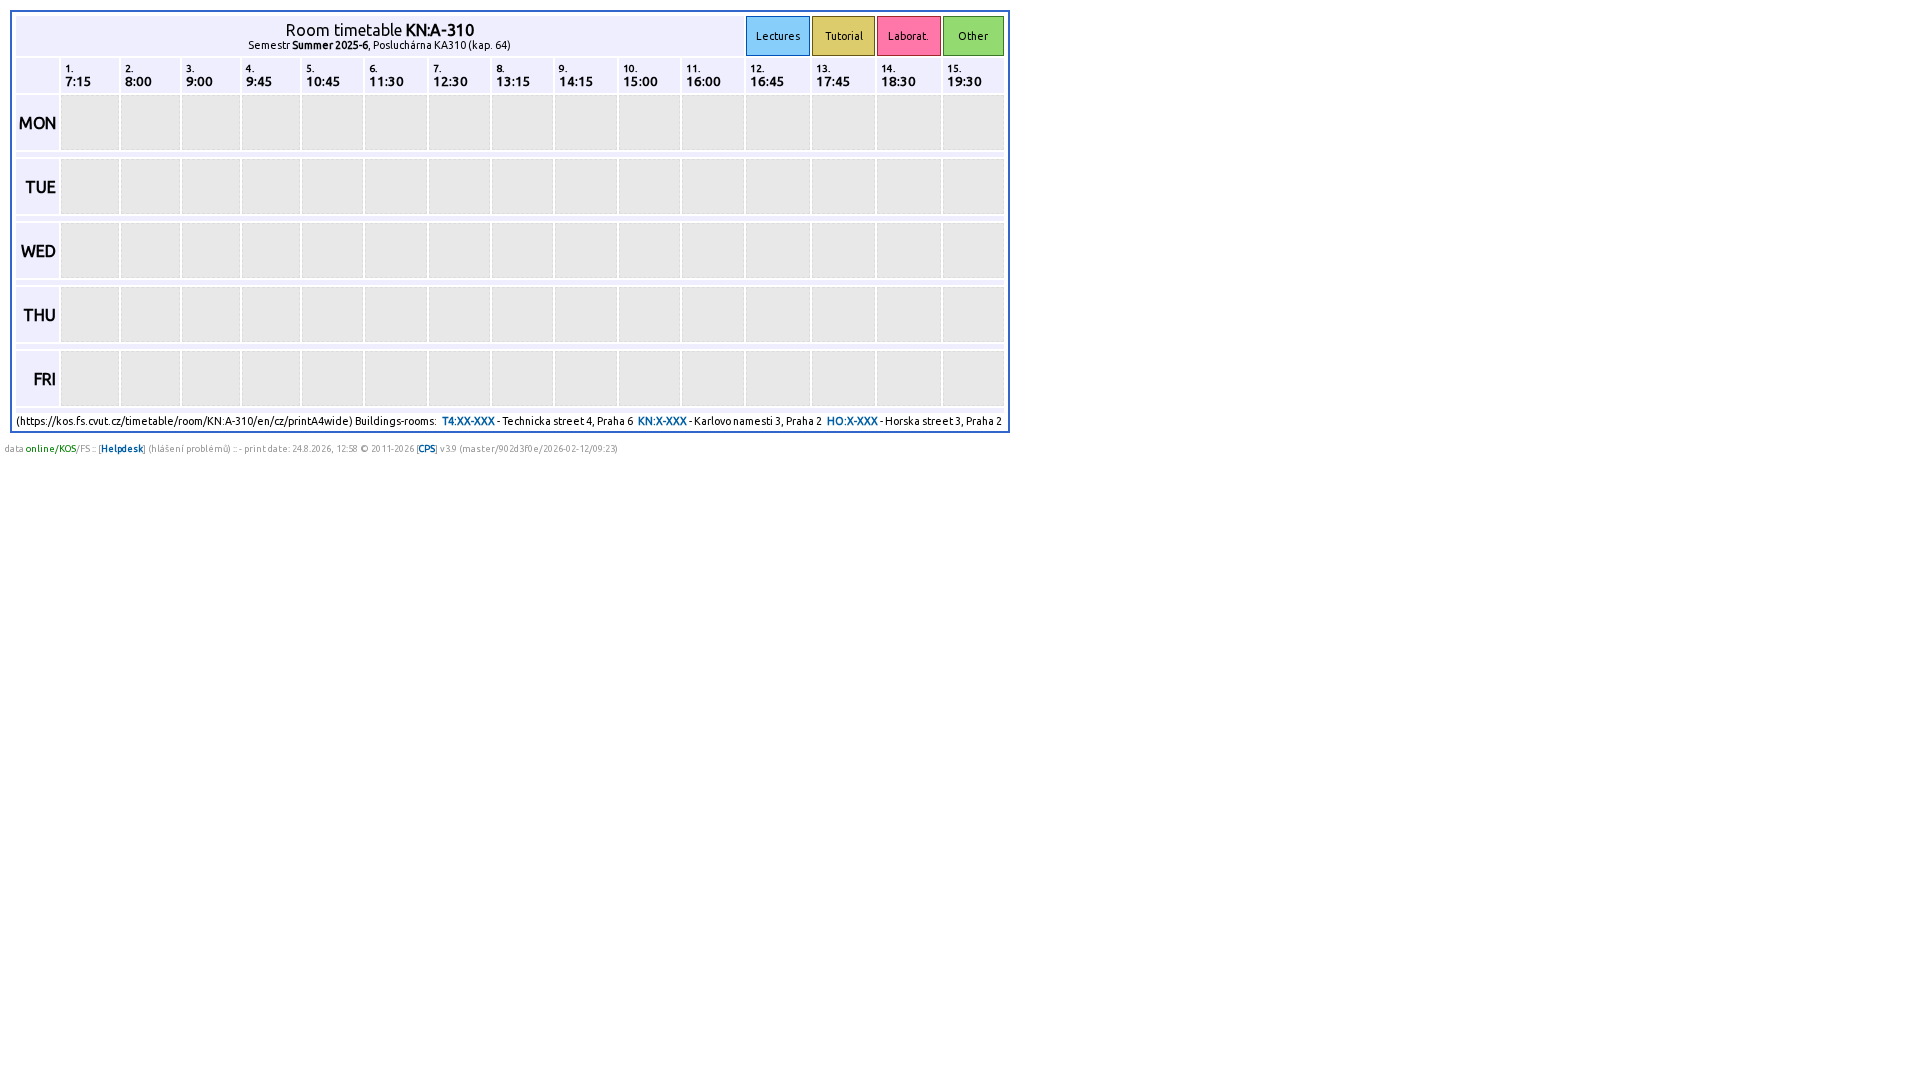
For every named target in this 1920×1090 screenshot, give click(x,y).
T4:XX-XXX (468, 421)
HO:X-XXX (852, 421)
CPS (427, 448)
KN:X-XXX (662, 421)
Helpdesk (122, 448)
